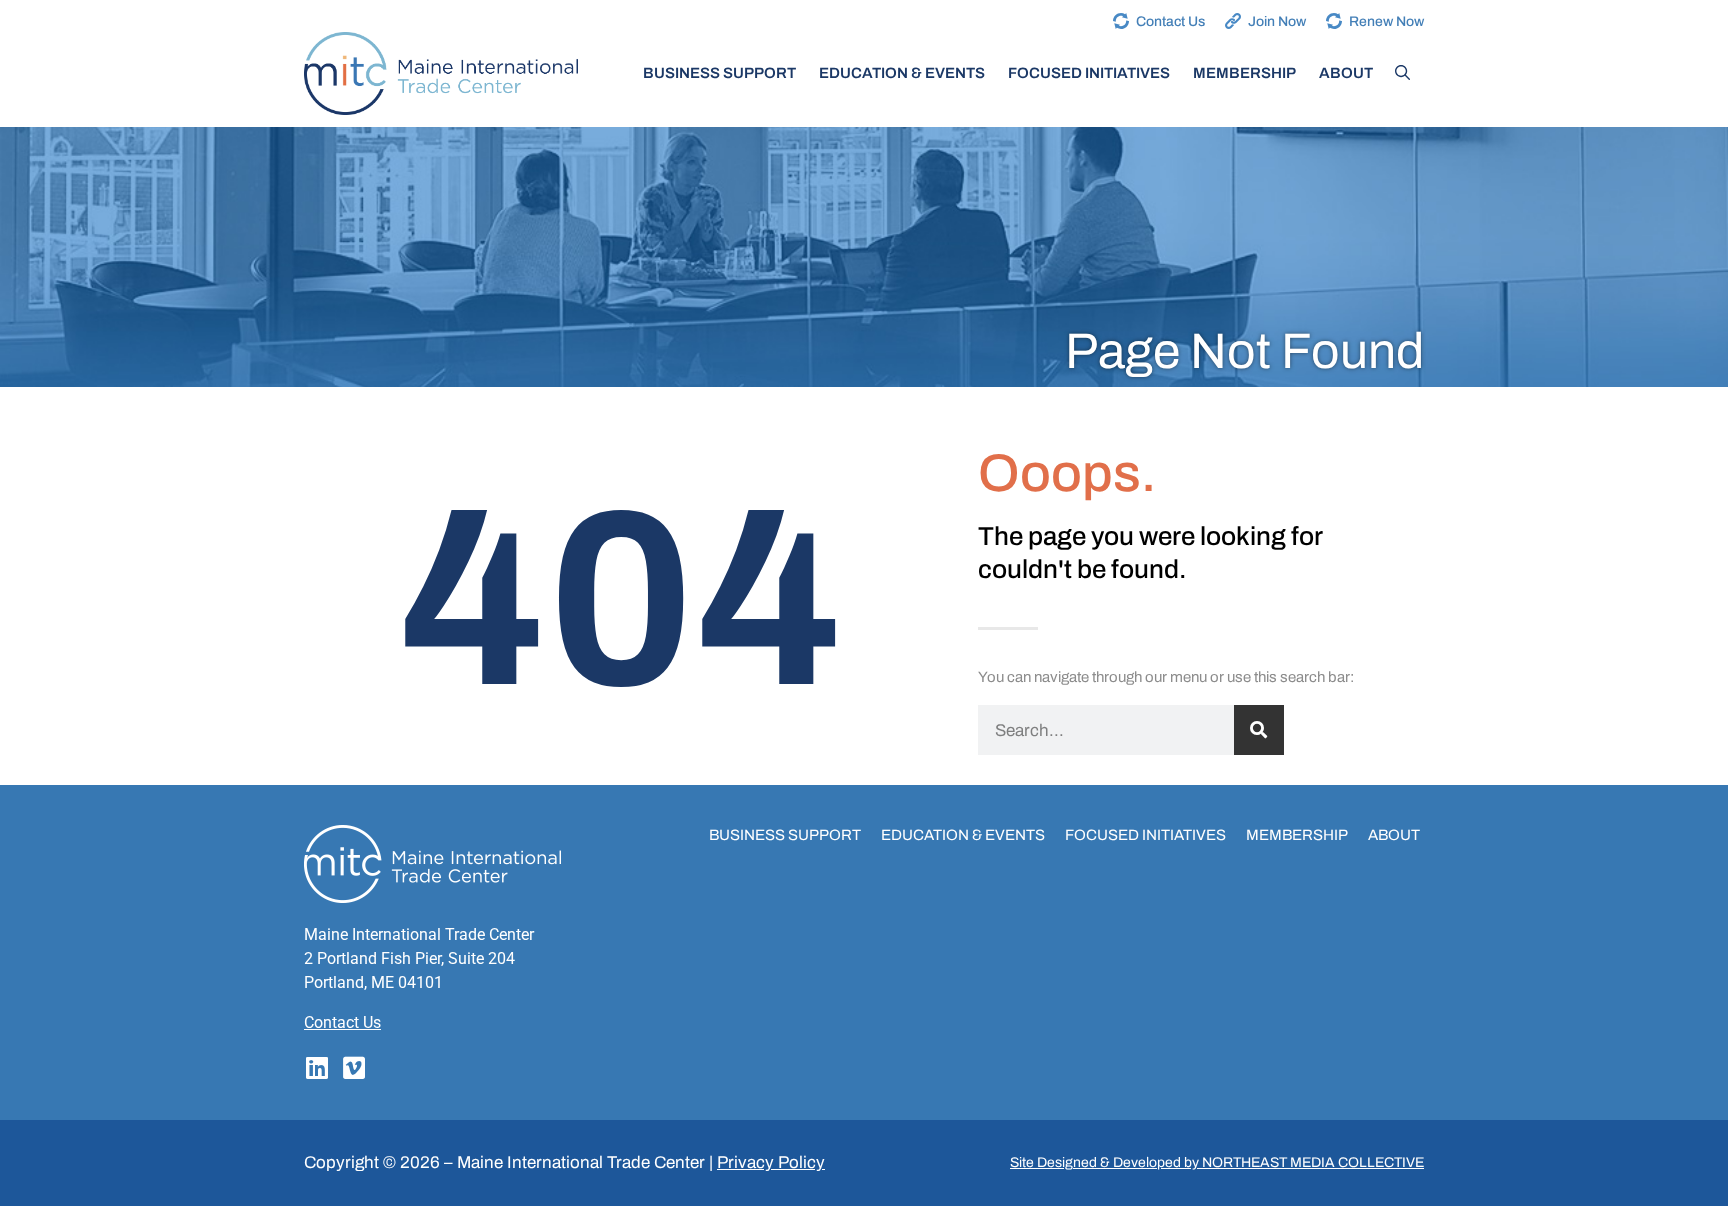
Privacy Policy (771, 1162)
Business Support (719, 73)
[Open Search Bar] (1402, 73)
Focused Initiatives (1089, 73)
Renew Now (1386, 21)
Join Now (1277, 21)
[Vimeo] (353, 1067)
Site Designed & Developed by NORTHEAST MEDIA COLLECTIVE (1217, 1162)
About (1346, 73)
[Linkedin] (316, 1067)
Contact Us (1170, 21)
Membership (1244, 73)
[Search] (1259, 730)
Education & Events (902, 73)
